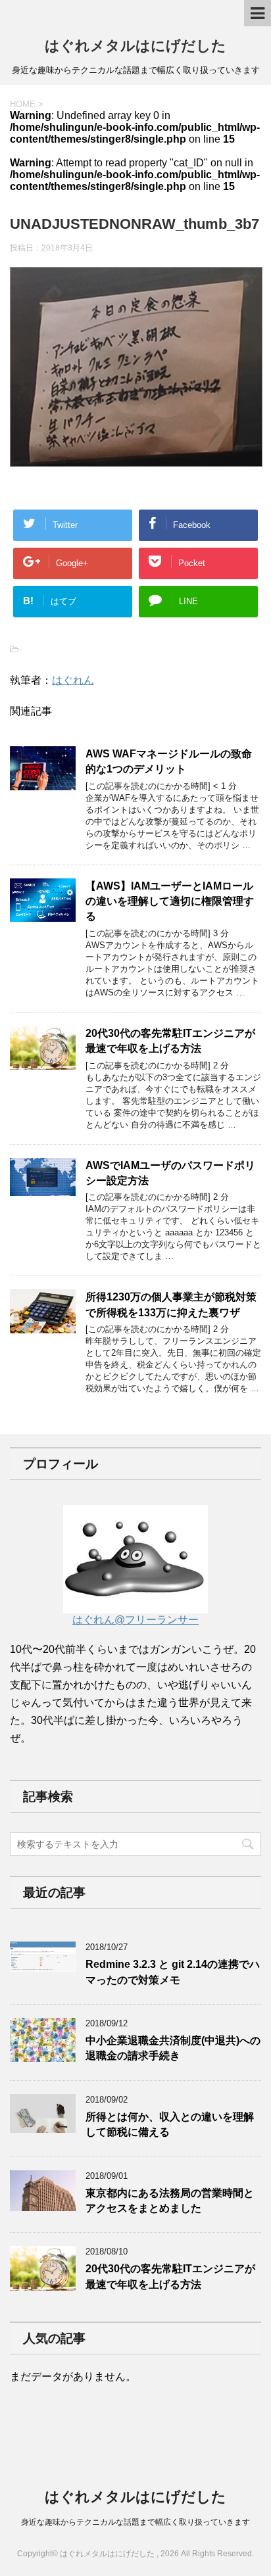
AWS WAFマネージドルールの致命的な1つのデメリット (169, 761)
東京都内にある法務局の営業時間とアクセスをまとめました (170, 2201)
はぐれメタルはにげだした (135, 46)
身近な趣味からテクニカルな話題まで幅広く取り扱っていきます (135, 2522)
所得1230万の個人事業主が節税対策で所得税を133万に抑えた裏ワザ (171, 1304)
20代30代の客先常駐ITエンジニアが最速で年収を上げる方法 (170, 1041)
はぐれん (73, 680)
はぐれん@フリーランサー (135, 1620)
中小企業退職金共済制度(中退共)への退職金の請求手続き (173, 2048)
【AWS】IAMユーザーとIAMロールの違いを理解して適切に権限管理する (170, 901)
